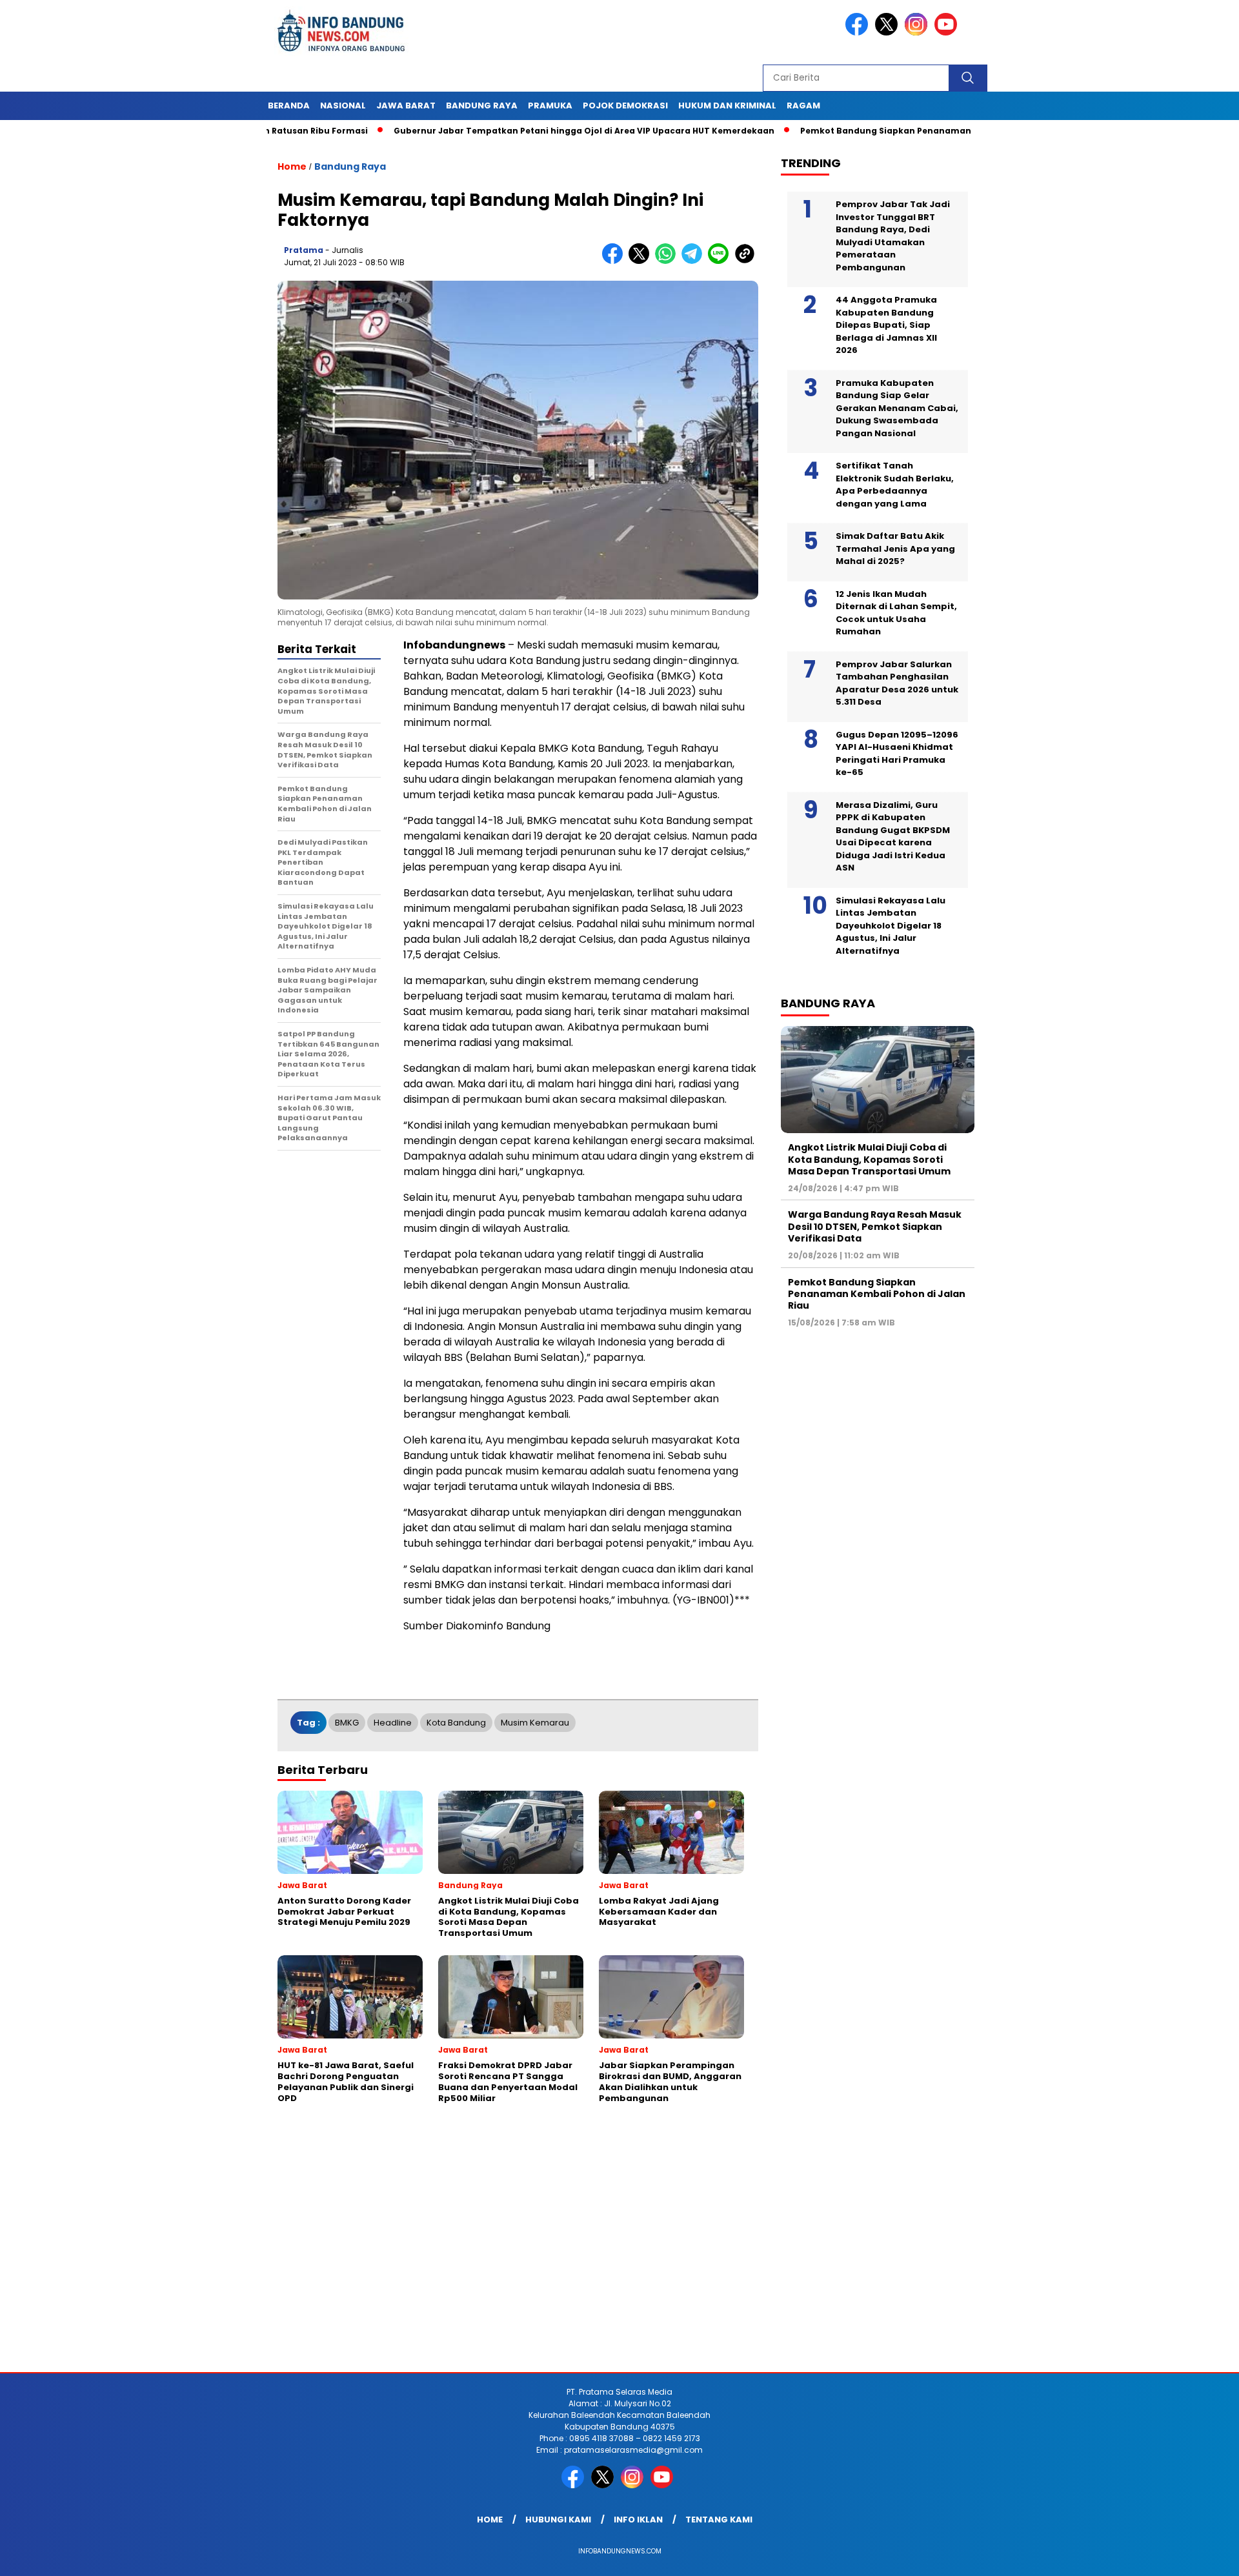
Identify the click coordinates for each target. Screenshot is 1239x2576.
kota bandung (456, 1723)
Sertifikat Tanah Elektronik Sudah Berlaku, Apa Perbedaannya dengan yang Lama (895, 485)
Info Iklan (638, 2520)
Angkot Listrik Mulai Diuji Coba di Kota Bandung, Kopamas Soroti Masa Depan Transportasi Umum (869, 1159)
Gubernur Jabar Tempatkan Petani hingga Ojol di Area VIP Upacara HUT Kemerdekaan (505, 131)
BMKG (347, 1723)
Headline (393, 1723)
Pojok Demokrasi (625, 106)
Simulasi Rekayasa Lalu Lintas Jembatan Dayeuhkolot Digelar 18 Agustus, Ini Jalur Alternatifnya (891, 926)
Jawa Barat (406, 106)
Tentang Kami (719, 2520)
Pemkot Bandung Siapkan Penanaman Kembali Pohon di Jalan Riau (871, 131)
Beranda (289, 106)
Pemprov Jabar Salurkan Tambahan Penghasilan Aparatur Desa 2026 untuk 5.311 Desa (897, 683)
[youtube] (948, 33)
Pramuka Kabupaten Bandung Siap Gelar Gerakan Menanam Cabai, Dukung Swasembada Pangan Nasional (897, 408)
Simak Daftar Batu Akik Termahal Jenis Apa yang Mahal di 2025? (895, 548)
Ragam (803, 106)
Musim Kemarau (535, 1723)
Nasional (343, 106)
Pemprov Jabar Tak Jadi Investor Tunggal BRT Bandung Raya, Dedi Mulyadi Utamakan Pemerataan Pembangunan (893, 236)
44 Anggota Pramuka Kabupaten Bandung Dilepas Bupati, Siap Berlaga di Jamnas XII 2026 (886, 325)
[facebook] (859, 33)
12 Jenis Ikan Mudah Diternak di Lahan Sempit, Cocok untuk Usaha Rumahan (896, 613)
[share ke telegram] (695, 261)
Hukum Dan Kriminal (727, 106)
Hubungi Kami (558, 2520)
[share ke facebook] (615, 261)
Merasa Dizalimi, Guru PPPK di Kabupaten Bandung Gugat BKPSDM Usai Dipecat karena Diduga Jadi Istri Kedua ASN (893, 837)
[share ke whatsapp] (668, 261)
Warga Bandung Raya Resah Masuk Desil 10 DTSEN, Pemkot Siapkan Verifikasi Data (875, 1227)
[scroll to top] (1191, 2556)
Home (490, 2520)
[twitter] (889, 33)
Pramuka (550, 106)
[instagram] (918, 33)
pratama (304, 250)
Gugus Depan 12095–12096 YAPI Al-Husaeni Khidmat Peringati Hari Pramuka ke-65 (897, 754)
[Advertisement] (387, 2269)
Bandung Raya (482, 106)
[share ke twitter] (642, 261)
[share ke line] (721, 261)
